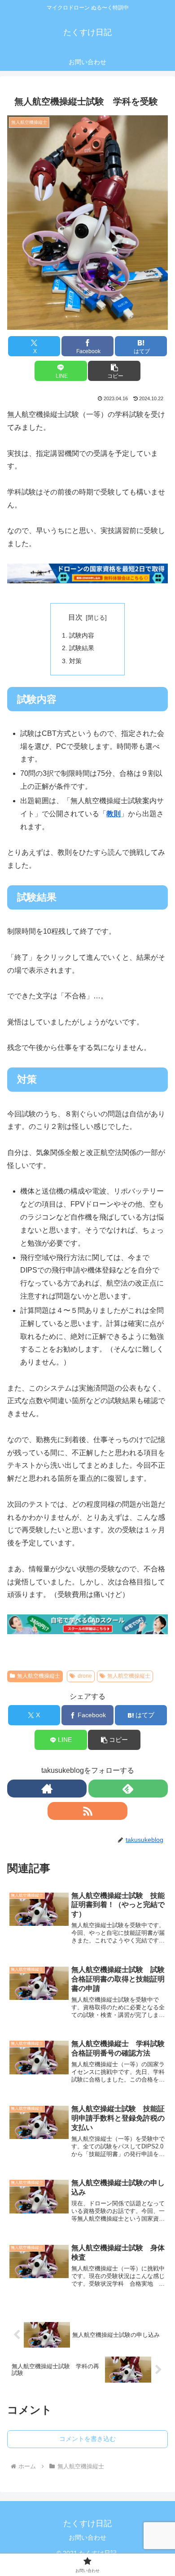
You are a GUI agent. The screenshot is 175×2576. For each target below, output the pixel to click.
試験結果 (82, 648)
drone (85, 1676)
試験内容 (82, 635)
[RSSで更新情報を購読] (87, 1811)
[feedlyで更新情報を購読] (128, 1789)
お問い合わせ (87, 2537)
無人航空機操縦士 (39, 1676)
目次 (75, 617)
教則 (114, 814)
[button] (114, 371)
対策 (75, 661)
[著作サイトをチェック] (47, 1789)
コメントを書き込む (87, 2439)
